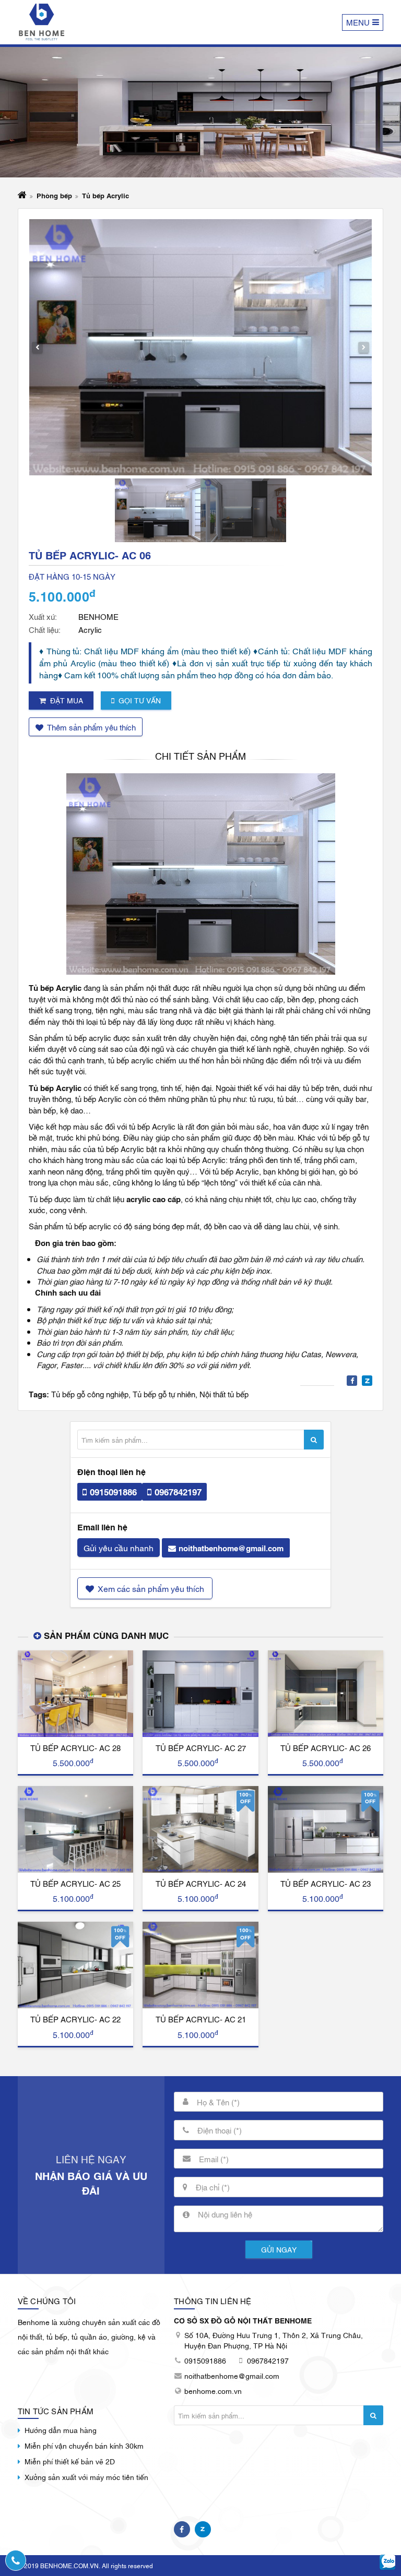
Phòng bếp (54, 195)
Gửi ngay (279, 2249)
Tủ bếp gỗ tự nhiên (164, 1394)
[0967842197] (16, 2560)
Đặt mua (67, 700)
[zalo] (388, 2563)
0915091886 (113, 1491)
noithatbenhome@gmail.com (231, 1548)
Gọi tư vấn (140, 700)
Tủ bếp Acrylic (105, 195)
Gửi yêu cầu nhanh (119, 1548)
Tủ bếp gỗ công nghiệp (90, 1394)
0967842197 (178, 1491)
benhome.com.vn (213, 2391)
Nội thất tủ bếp (224, 1394)
